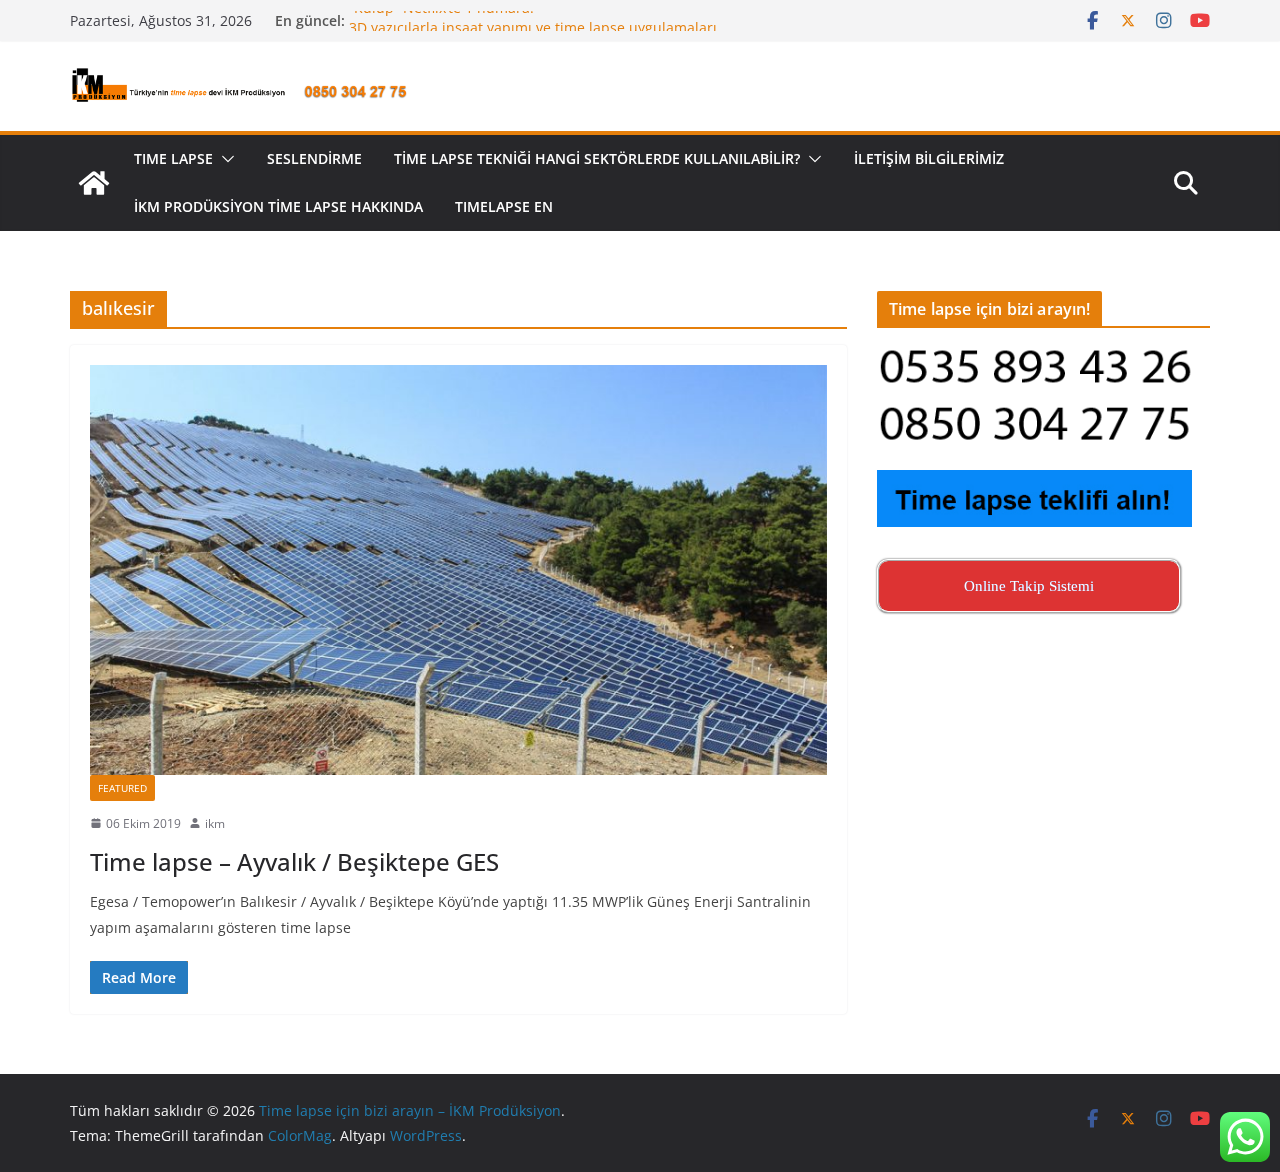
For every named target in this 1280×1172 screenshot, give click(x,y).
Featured (122, 788)
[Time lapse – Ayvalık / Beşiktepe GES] (458, 570)
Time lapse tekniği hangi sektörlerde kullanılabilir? (597, 158)
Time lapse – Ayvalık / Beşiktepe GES (294, 861)
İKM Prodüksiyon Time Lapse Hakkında (278, 206)
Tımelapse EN (504, 206)
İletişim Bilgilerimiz (929, 158)
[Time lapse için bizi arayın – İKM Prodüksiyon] (94, 183)
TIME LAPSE (173, 158)
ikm (215, 823)
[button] (224, 159)
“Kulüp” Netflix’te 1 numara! (441, 18)
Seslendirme (314, 158)
